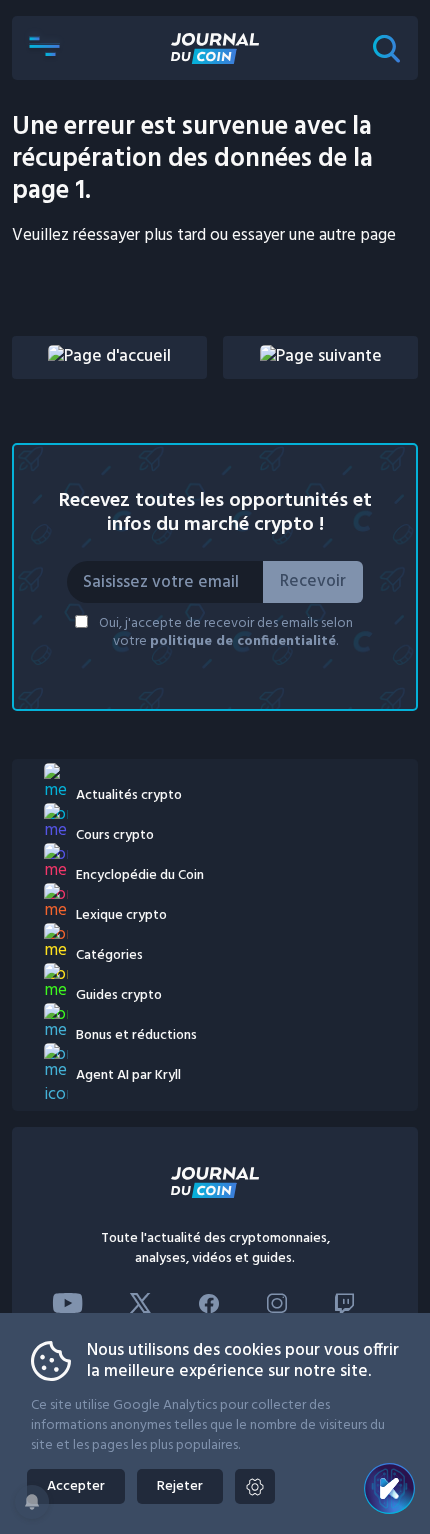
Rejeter (180, 1486)
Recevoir (313, 581)
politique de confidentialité (243, 641)
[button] (44, 48)
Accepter (76, 1486)
